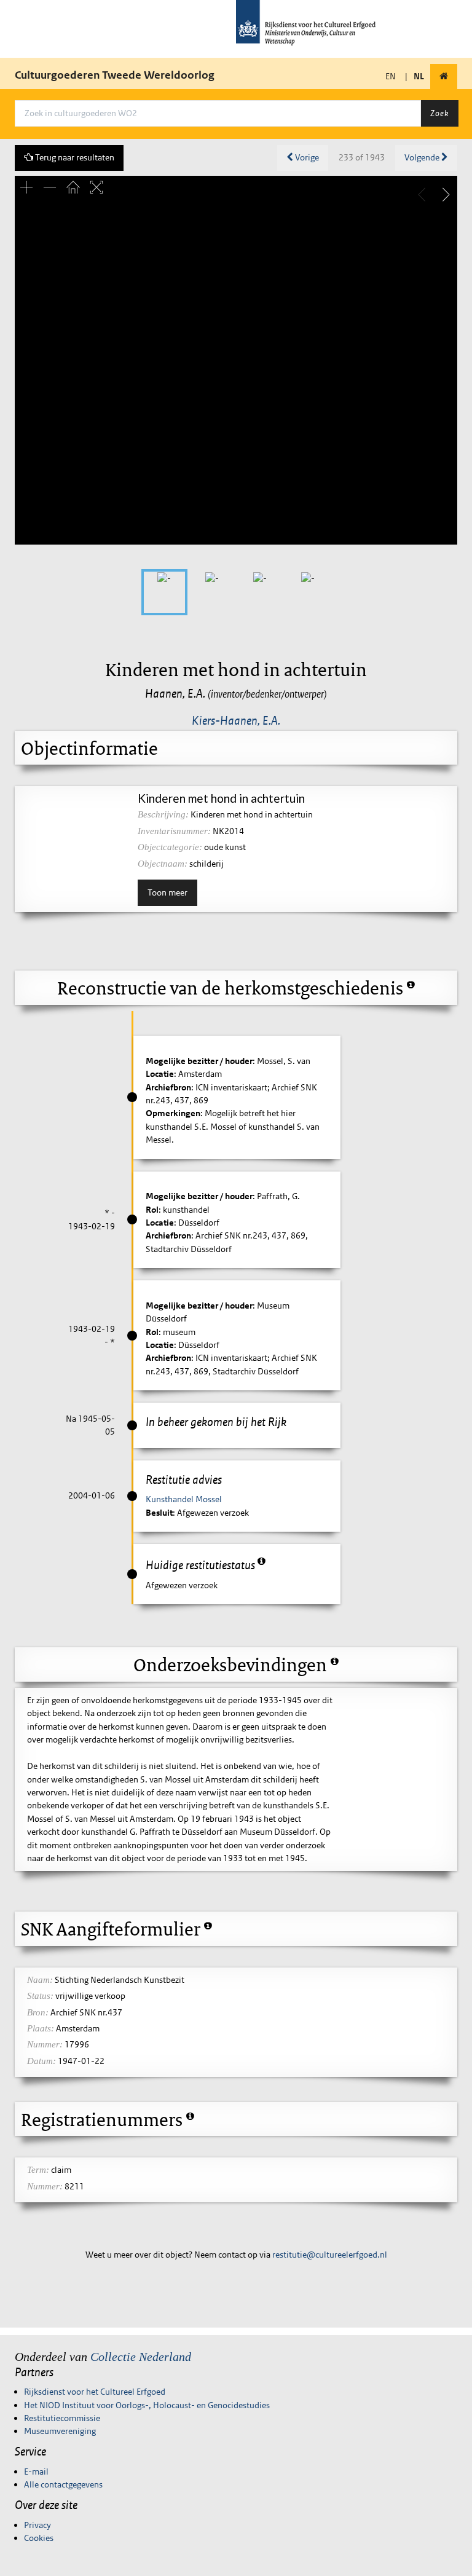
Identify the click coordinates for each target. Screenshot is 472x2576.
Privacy (37, 2525)
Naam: (40, 1980)
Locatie (160, 1074)
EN (391, 76)
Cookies (39, 2538)
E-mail (36, 2472)
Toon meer (167, 892)
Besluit (159, 1513)
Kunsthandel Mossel (184, 1499)
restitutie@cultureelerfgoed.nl (330, 2255)
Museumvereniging (60, 2431)
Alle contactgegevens (63, 2484)
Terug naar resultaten (74, 157)
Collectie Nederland (141, 2357)
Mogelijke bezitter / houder (199, 1061)
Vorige (306, 157)
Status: (40, 1996)
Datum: (41, 2061)
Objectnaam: (163, 864)
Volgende (423, 157)
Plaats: (41, 2028)
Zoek (439, 113)
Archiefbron (168, 1087)
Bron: (38, 2012)
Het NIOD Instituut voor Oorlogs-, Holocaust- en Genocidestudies (147, 2405)
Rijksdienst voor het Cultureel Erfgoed (95, 2392)
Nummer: (45, 2044)
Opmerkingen (173, 1113)
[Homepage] (444, 77)
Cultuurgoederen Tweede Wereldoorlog (115, 75)
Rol (152, 1210)
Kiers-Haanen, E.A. (236, 720)
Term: (38, 2170)
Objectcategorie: (170, 847)
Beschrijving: (163, 814)
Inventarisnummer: (174, 831)
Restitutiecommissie (62, 2418)
